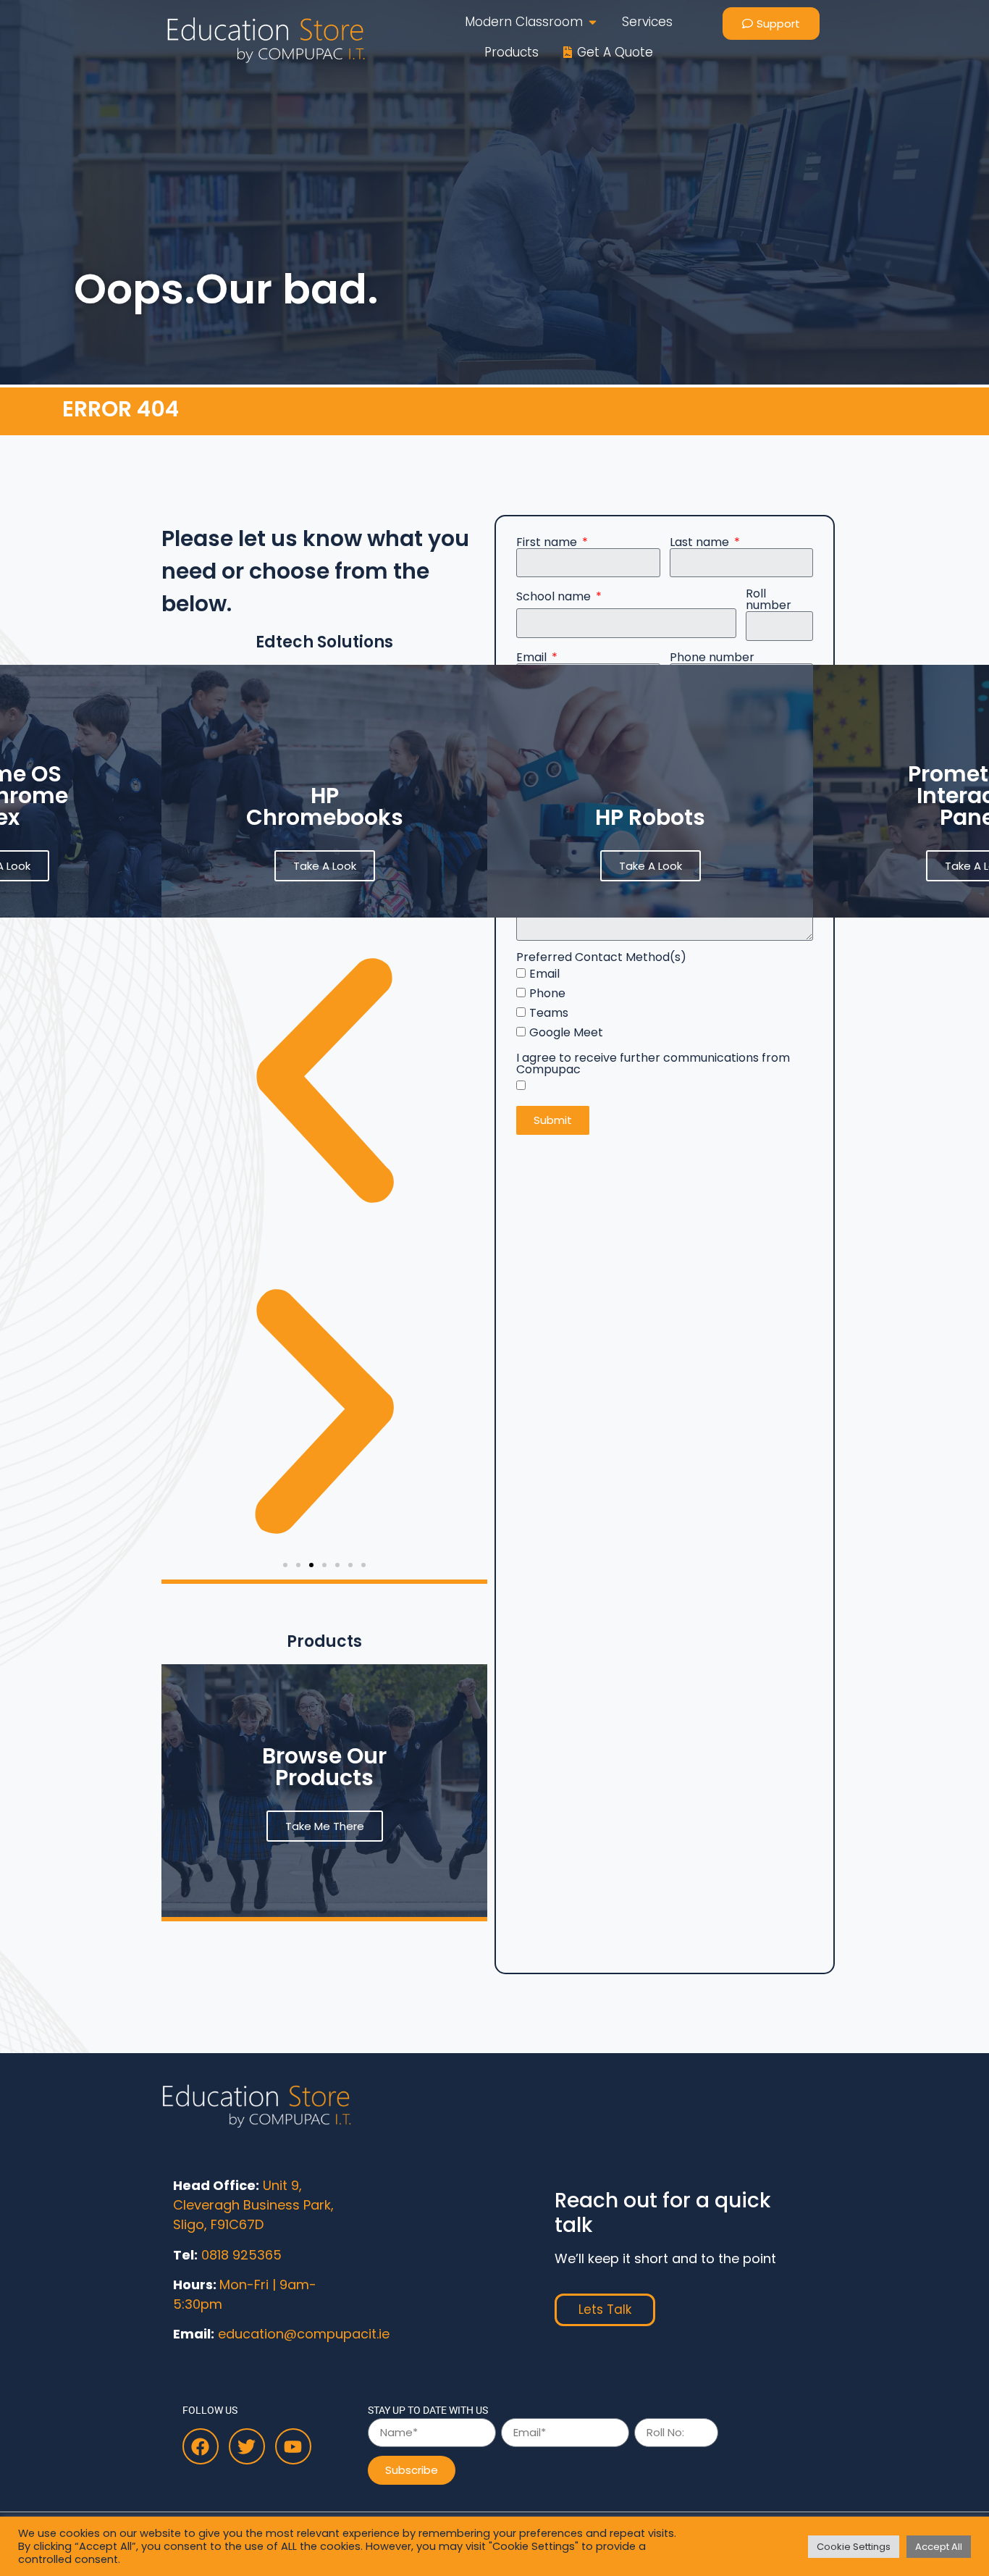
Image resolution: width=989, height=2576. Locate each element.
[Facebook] (201, 2446)
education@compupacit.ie (304, 2334)
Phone (547, 993)
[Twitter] (247, 2446)
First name (548, 542)
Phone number (712, 658)
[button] (285, 1565)
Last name (701, 542)
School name (555, 597)
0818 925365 (241, 2255)
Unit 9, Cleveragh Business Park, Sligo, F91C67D (253, 2205)
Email (533, 658)
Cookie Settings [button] (854, 2547)
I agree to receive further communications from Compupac (653, 1064)
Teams (549, 1013)
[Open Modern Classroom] (593, 22)
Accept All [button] (939, 2547)
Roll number (769, 600)
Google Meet (566, 1032)
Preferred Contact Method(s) (601, 957)
